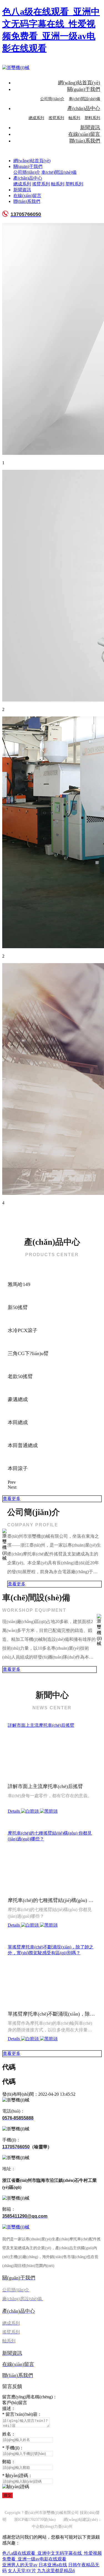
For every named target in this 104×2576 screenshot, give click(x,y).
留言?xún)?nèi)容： (22, 2414)
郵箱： (9, 2462)
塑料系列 (92, 118)
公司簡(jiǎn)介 (52, 99)
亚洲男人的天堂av (20, 2565)
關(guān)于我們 (84, 89)
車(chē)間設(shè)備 (84, 99)
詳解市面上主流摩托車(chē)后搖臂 (41, 1725)
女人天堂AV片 (22, 2571)
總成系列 (36, 118)
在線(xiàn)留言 (84, 134)
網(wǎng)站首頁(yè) (79, 83)
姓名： (9, 2434)
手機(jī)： (13, 2448)
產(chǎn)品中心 (84, 108)
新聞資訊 (90, 127)
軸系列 (74, 118)
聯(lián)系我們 (85, 141)
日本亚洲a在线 (53, 2565)
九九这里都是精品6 (56, 2571)
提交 (7, 2495)
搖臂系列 (56, 118)
